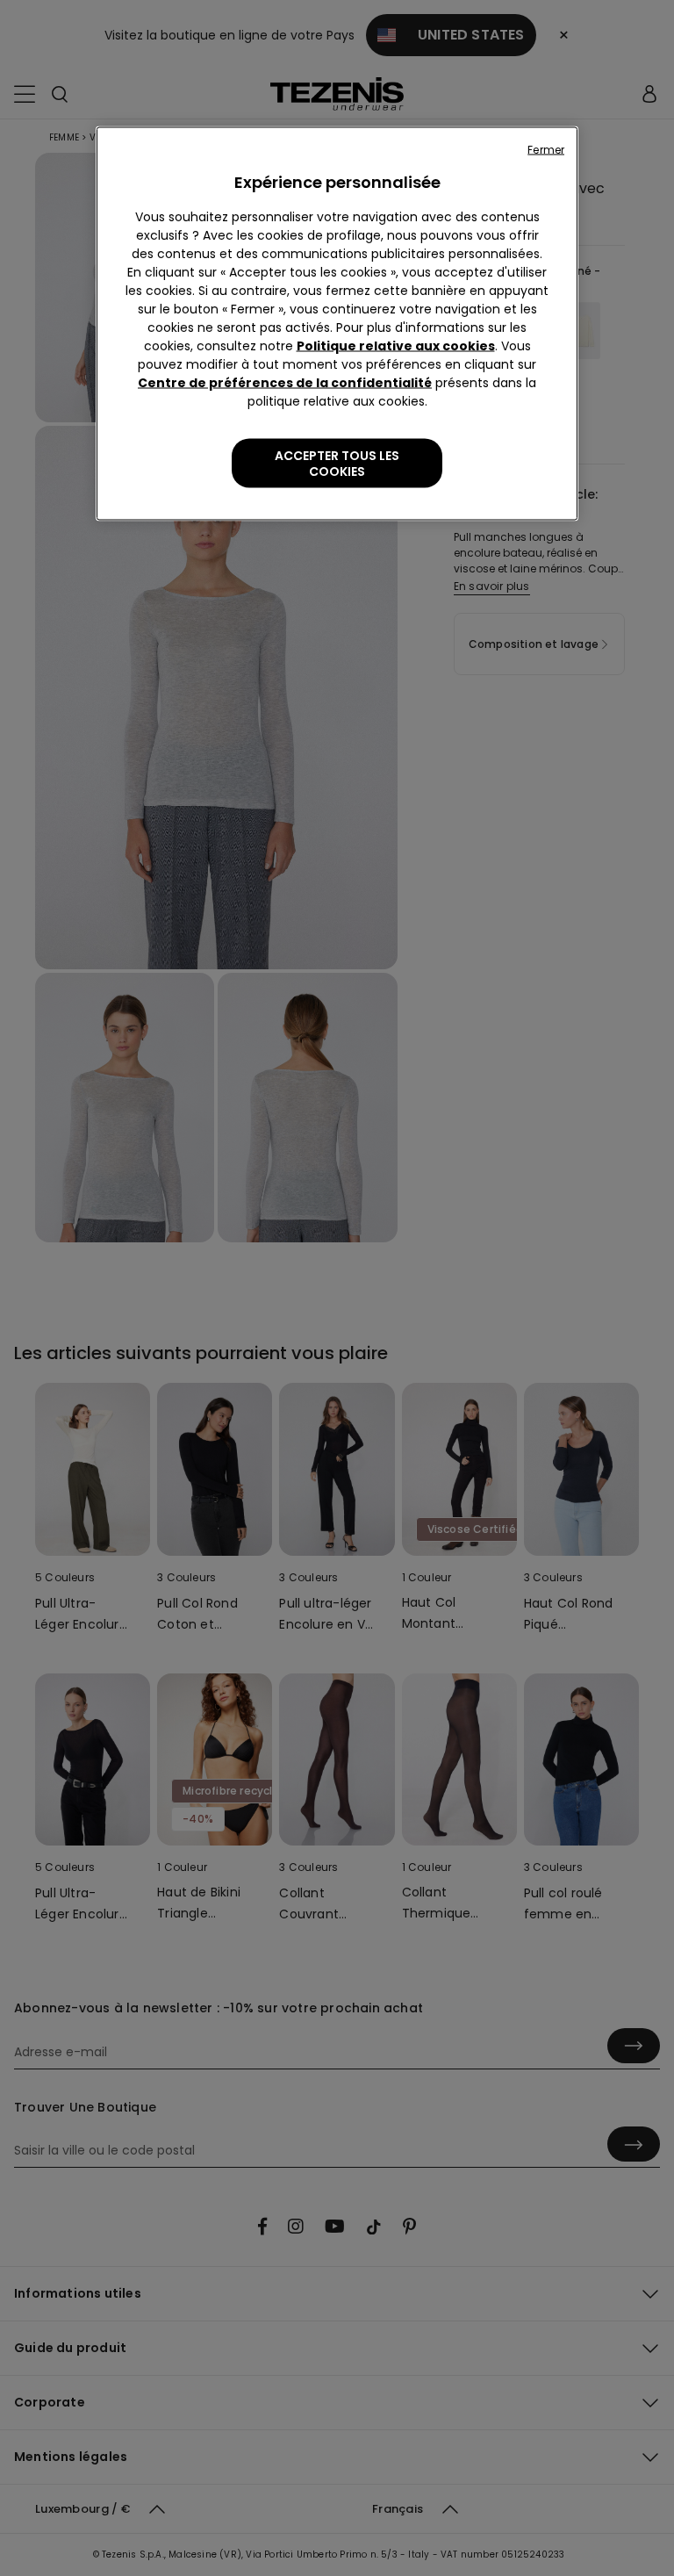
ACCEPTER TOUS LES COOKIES (337, 464)
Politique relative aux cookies (396, 346)
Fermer (546, 150)
